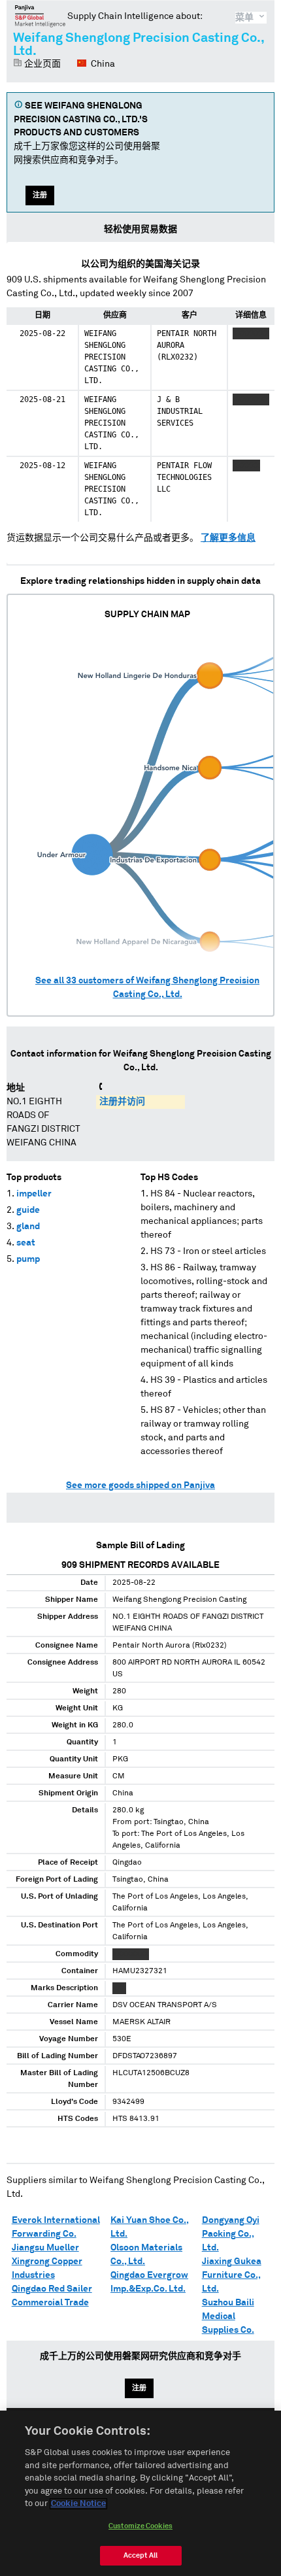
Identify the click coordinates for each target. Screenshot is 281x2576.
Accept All (140, 2555)
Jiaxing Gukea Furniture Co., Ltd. (232, 2275)
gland (28, 1227)
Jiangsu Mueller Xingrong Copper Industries (47, 2262)
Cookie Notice (78, 2504)
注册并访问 (122, 1102)
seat (26, 1243)
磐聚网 (40, 16)
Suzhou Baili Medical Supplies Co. (228, 2316)
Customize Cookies (140, 2526)
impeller (34, 1194)
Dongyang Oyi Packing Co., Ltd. (231, 2234)
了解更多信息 (228, 538)
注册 (40, 195)
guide (28, 1210)
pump (28, 1259)
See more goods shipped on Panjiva (140, 1485)
